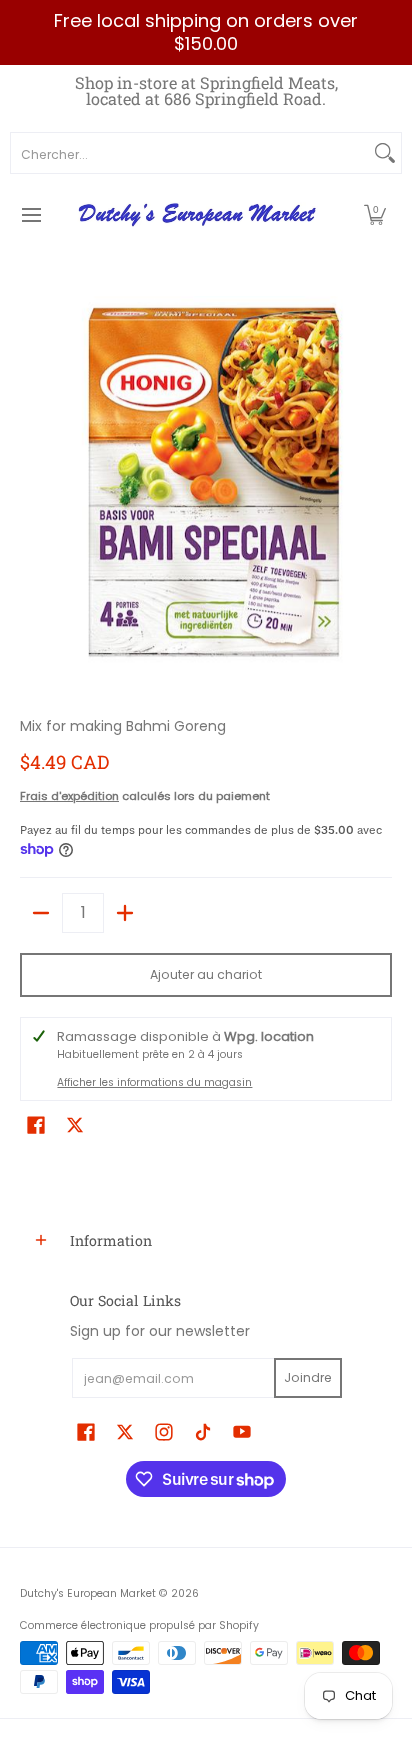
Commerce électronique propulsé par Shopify (139, 1625)
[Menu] (30, 215)
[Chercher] (385, 153)
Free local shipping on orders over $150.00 (206, 32)
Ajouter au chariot (206, 974)
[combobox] (190, 153)
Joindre (308, 1377)
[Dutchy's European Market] (199, 215)
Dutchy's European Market (88, 1593)
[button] (375, 215)
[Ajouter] (125, 913)
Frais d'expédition (69, 796)
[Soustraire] (41, 913)
